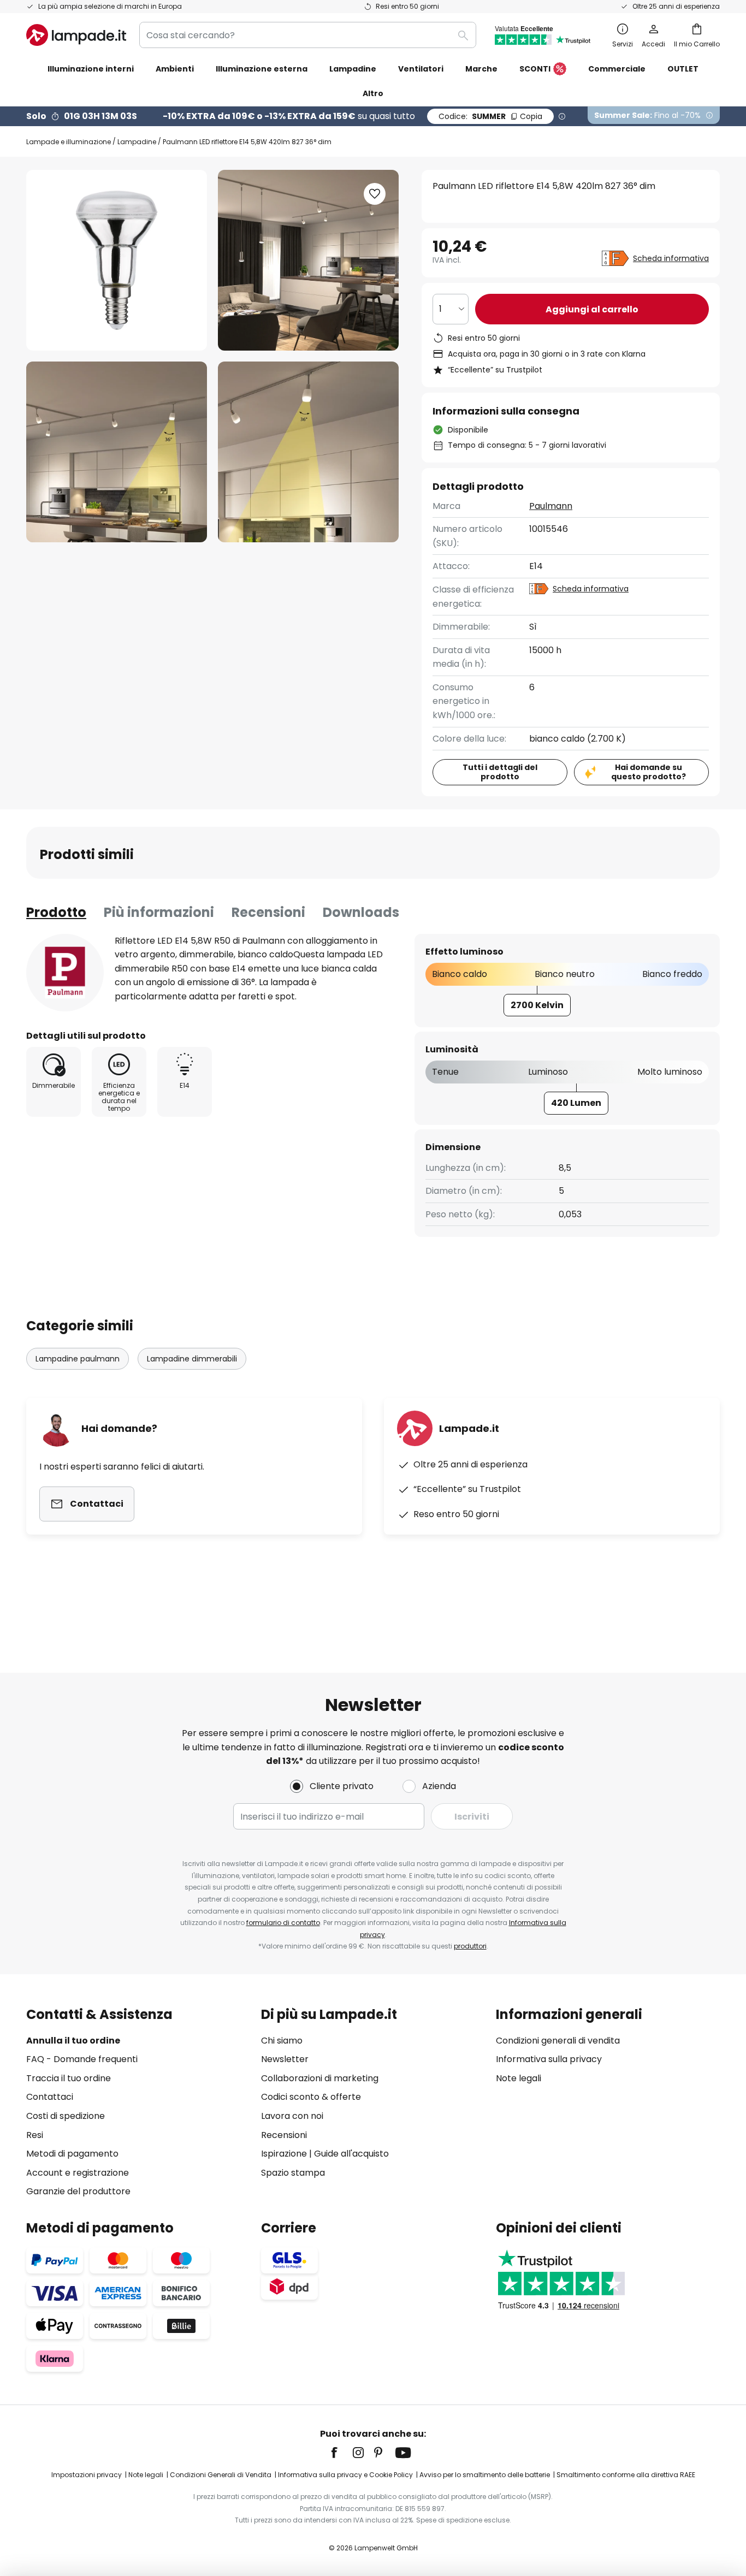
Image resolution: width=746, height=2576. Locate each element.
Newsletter (285, 2059)
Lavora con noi (292, 2116)
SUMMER (490, 116)
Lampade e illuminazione (69, 142)
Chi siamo (282, 2041)
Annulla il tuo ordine (73, 2041)
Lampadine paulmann (78, 1359)
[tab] (56, 913)
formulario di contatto (283, 1923)
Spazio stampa (293, 2173)
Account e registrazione (78, 2173)
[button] (117, 452)
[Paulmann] (65, 973)
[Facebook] (341, 2453)
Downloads (361, 912)
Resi (35, 2135)
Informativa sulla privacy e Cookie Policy (345, 2475)
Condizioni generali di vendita (558, 2041)
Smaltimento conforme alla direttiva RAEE (626, 2475)
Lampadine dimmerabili (192, 1359)
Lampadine (137, 142)
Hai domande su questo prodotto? (649, 772)
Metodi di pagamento (72, 2154)
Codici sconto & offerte (311, 2097)
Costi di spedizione (66, 2116)
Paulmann (551, 506)
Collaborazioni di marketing (320, 2078)
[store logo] (76, 35)
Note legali (519, 2078)
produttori (470, 1946)
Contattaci (50, 2097)
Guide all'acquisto (351, 2154)
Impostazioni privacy (87, 2475)
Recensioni (268, 912)
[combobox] (308, 35)
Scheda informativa (671, 258)
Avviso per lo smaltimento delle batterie (485, 2475)
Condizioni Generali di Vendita (221, 2475)
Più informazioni (159, 912)
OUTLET (683, 69)
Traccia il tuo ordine (69, 2078)
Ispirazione (284, 2154)
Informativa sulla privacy (549, 2059)
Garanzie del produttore (78, 2191)
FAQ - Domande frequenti (82, 2059)
